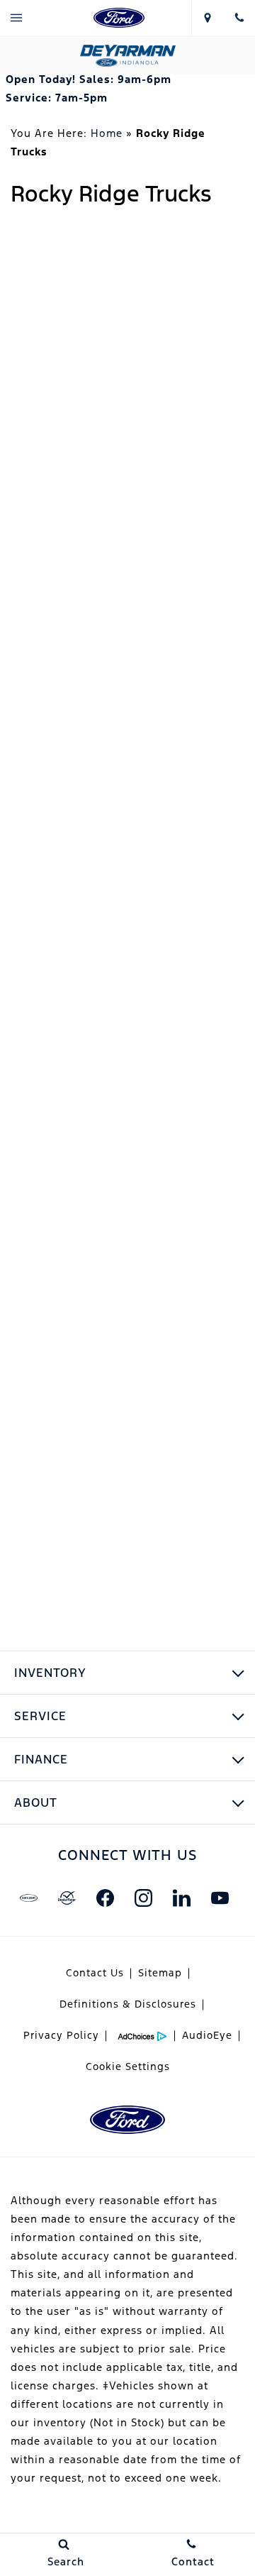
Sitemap (160, 1973)
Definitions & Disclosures (128, 2004)
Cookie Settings (128, 2066)
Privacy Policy (61, 2035)
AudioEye (207, 2035)
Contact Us (95, 1973)
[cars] (28, 1898)
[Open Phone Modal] (239, 18)
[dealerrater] (67, 1898)
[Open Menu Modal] (16, 18)
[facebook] (105, 1898)
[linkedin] (181, 1898)
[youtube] (220, 1898)
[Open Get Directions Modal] (207, 18)
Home (107, 133)
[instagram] (143, 1898)
